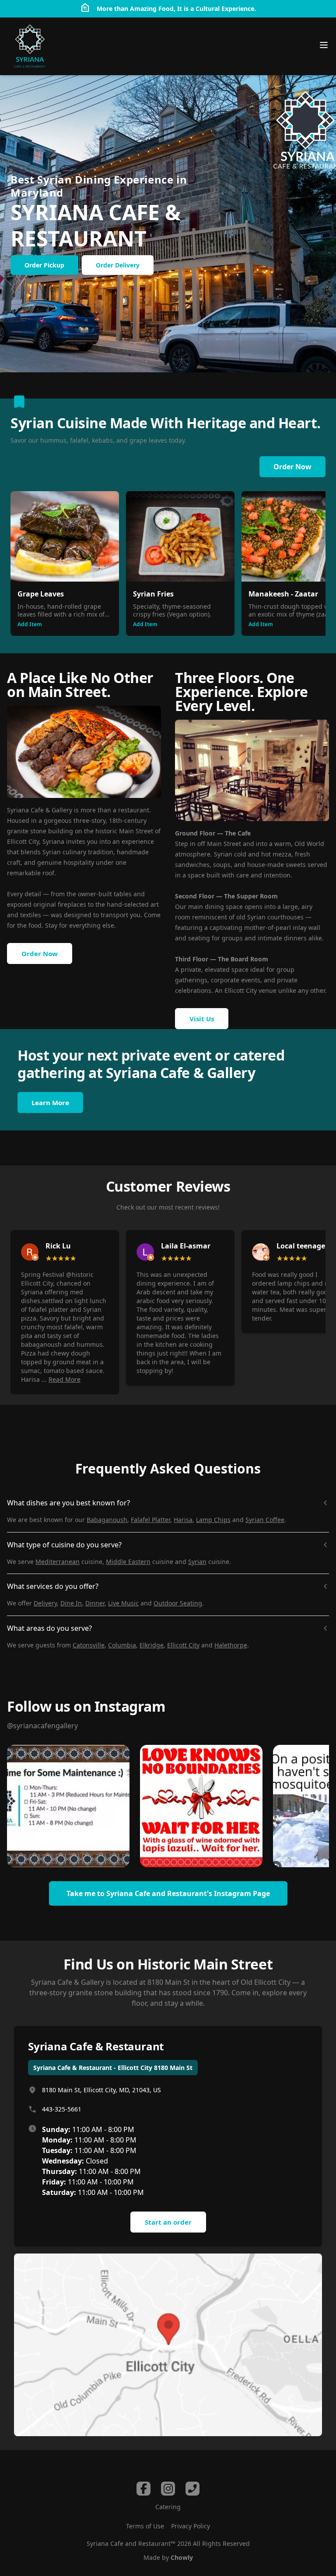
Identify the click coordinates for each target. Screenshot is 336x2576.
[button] (68, 1806)
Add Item (30, 624)
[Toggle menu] (324, 45)
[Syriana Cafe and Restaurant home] (30, 46)
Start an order (168, 2222)
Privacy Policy (191, 2526)
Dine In (71, 1603)
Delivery (45, 1603)
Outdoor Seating (178, 1603)
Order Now (292, 467)
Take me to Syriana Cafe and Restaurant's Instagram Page (168, 1893)
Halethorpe (231, 1645)
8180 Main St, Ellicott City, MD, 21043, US (101, 2090)
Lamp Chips (213, 1520)
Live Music (123, 1603)
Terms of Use (145, 2526)
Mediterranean (58, 1562)
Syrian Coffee (265, 1520)
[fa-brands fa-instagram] (168, 2489)
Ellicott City (183, 1645)
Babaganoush (107, 1520)
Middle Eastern (128, 1562)
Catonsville (89, 1645)
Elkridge (152, 1645)
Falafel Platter (150, 1520)
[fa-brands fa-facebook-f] (143, 2489)
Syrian (197, 1562)
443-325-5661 (62, 2109)
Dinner (95, 1603)
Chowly (182, 2557)
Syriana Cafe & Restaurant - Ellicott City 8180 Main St (113, 2068)
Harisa (183, 1520)
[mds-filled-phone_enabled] (192, 2489)
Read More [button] (65, 1379)
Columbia (122, 1645)
